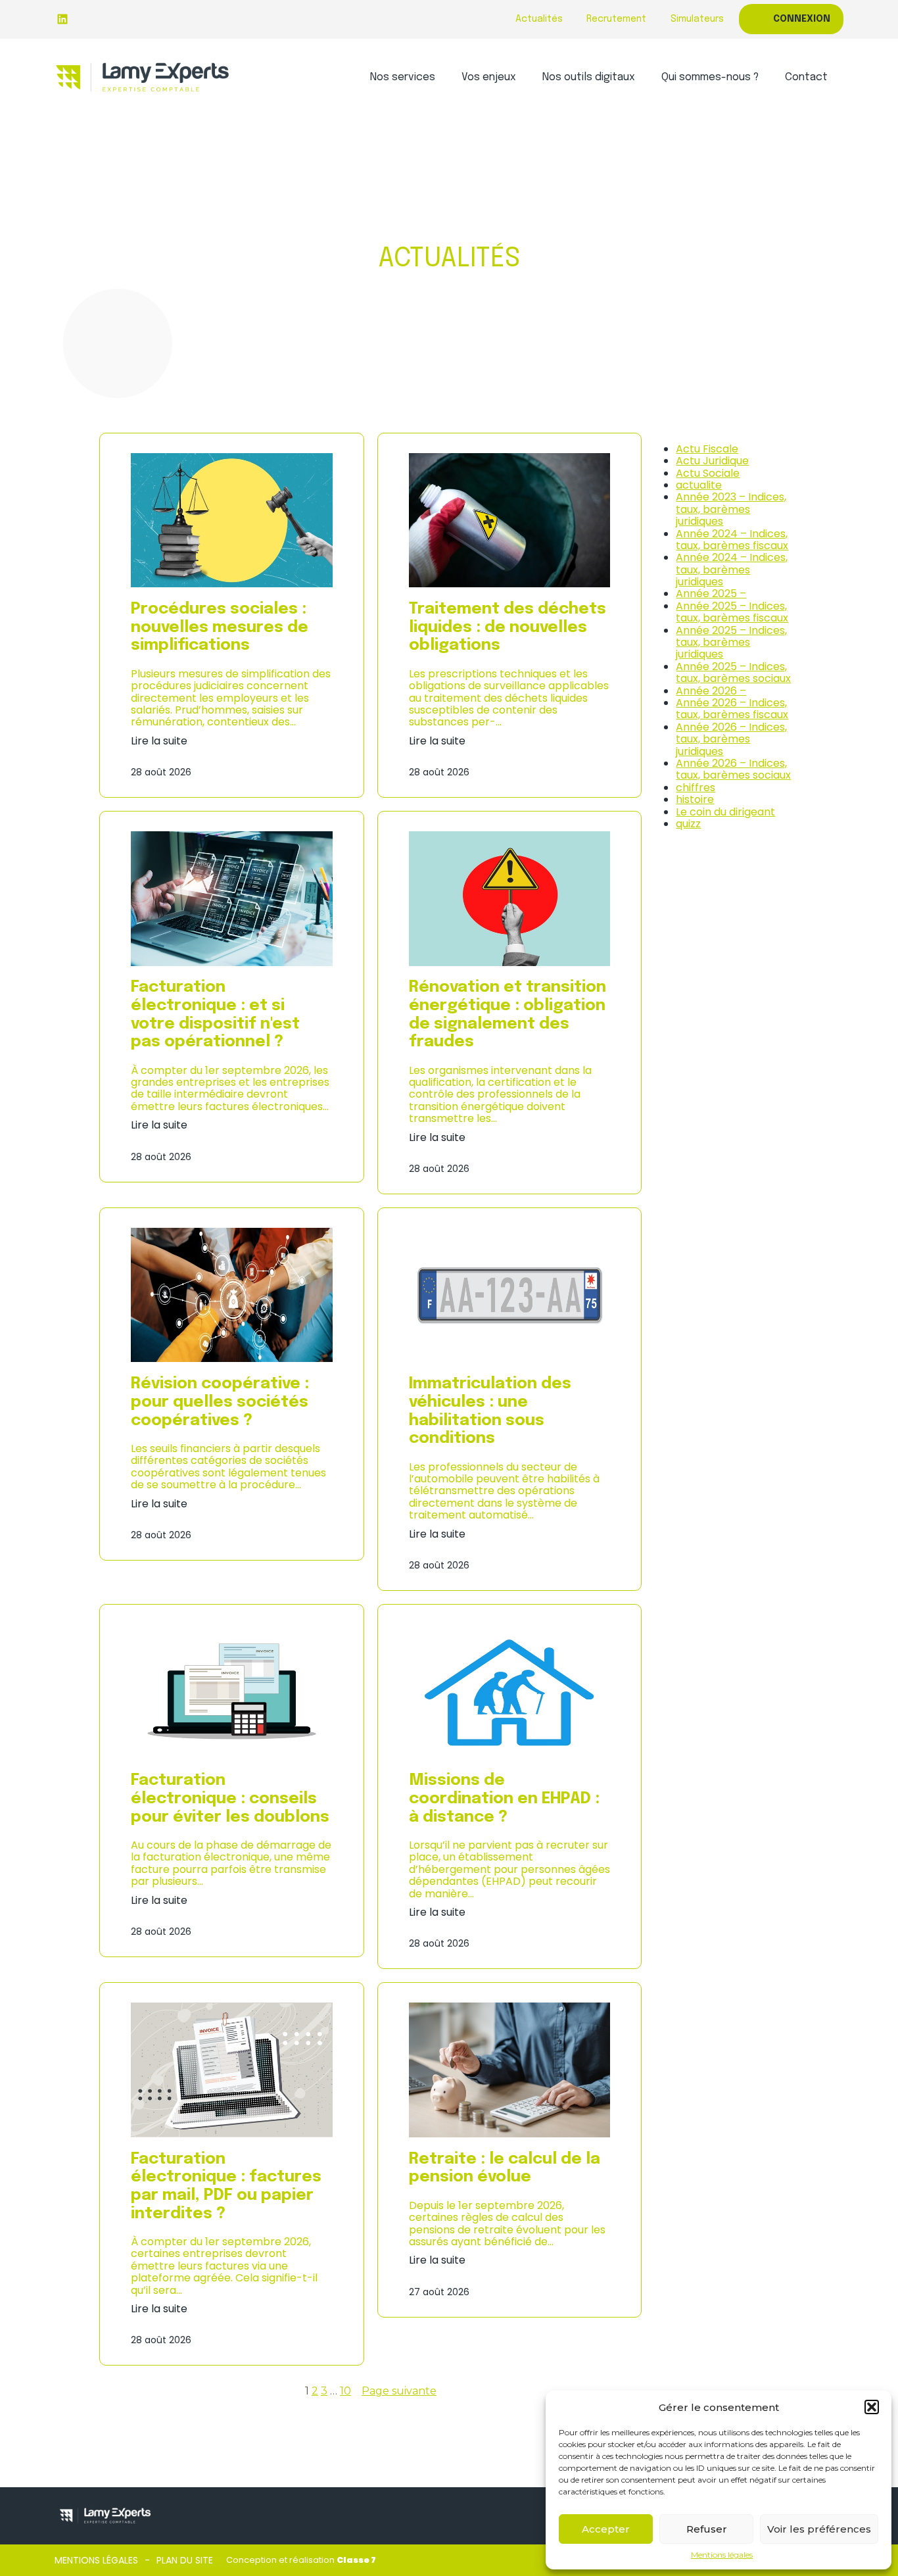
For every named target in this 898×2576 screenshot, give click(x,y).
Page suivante (399, 2391)
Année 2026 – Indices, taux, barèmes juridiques (731, 739)
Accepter (606, 2529)
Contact (806, 77)
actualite (699, 485)
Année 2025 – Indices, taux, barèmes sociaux (733, 672)
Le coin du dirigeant (725, 812)
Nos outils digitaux (589, 77)
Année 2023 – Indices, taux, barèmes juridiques (731, 509)
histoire (695, 799)
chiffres (696, 788)
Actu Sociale (708, 473)
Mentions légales (722, 2555)
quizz (688, 824)
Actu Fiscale (707, 449)
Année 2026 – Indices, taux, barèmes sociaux (733, 769)
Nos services (403, 77)
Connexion (802, 19)
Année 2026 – (711, 691)
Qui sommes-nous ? (710, 77)
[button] (872, 2407)
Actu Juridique (712, 461)
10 (345, 2391)
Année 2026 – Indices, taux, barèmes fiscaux (732, 709)
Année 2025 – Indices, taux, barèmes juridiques (731, 643)
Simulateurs (697, 19)
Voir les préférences (819, 2529)
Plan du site (185, 2560)
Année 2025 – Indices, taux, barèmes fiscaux (732, 612)
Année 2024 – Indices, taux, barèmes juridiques (732, 570)
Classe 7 (356, 2560)
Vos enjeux (489, 77)
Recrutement (616, 19)
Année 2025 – (711, 594)
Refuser (707, 2529)
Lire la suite (159, 741)
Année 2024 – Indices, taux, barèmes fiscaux (732, 540)
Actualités (539, 19)
